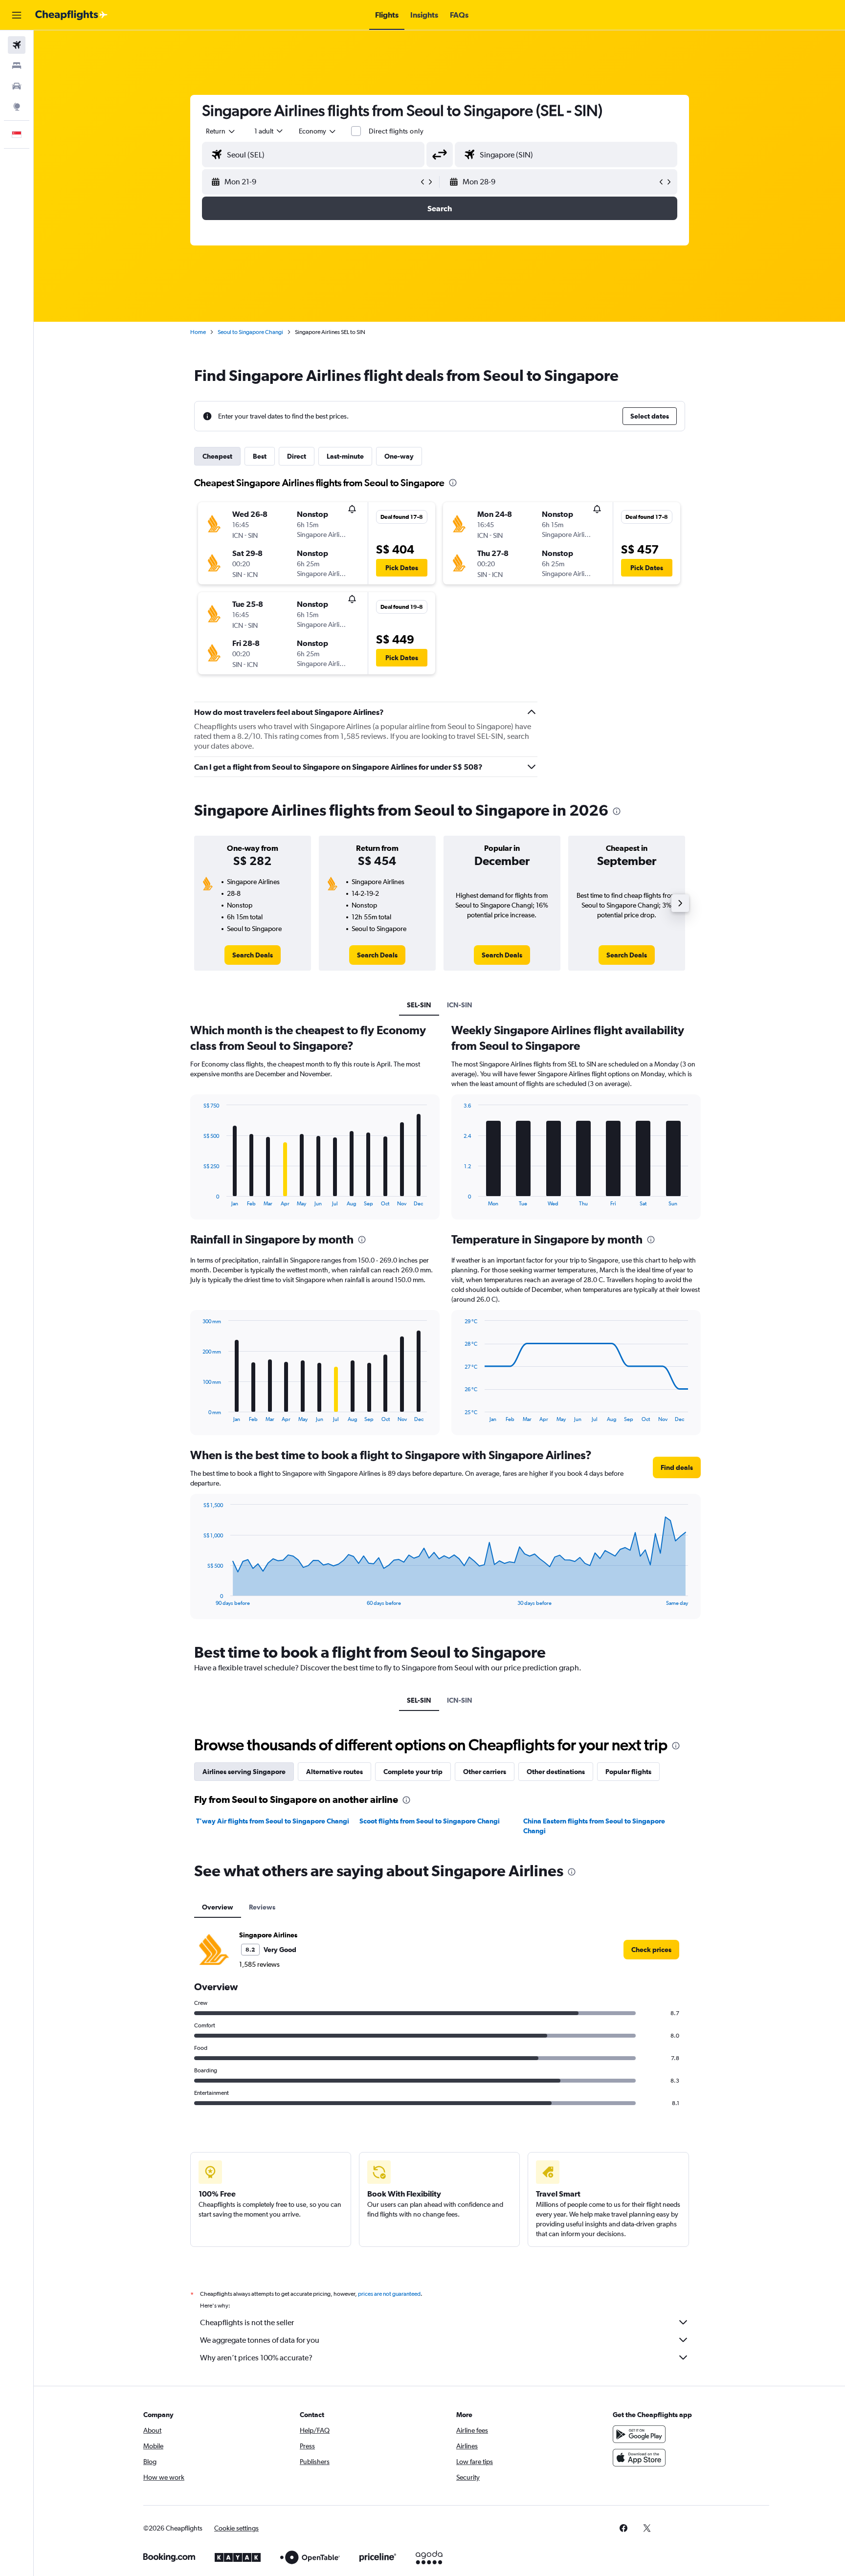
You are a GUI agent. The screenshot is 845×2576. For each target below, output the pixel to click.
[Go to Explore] (17, 107)
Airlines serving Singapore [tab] (244, 1772)
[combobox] (221, 131)
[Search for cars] (17, 86)
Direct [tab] (297, 456)
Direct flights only (396, 131)
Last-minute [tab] (345, 456)
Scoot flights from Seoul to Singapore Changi (430, 1821)
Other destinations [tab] (556, 1772)
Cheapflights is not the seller (247, 2322)
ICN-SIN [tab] (460, 1005)
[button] (17, 15)
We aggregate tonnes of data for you (260, 2340)
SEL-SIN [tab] (419, 1005)
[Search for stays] (17, 66)
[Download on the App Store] (639, 2458)
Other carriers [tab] (485, 1772)
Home (198, 332)
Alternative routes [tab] (334, 1772)
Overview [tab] (218, 1907)
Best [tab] (260, 456)
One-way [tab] (399, 456)
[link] (253, 955)
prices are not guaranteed (389, 2294)
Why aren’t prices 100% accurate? (256, 2358)
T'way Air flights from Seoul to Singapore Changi (273, 1821)
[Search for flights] (17, 45)
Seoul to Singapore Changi (250, 332)
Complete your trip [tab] (413, 1772)
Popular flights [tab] (628, 1772)
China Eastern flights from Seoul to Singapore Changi (594, 1826)
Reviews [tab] (262, 1907)
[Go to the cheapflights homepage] (71, 15)
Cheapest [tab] (217, 456)
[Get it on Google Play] (639, 2434)
